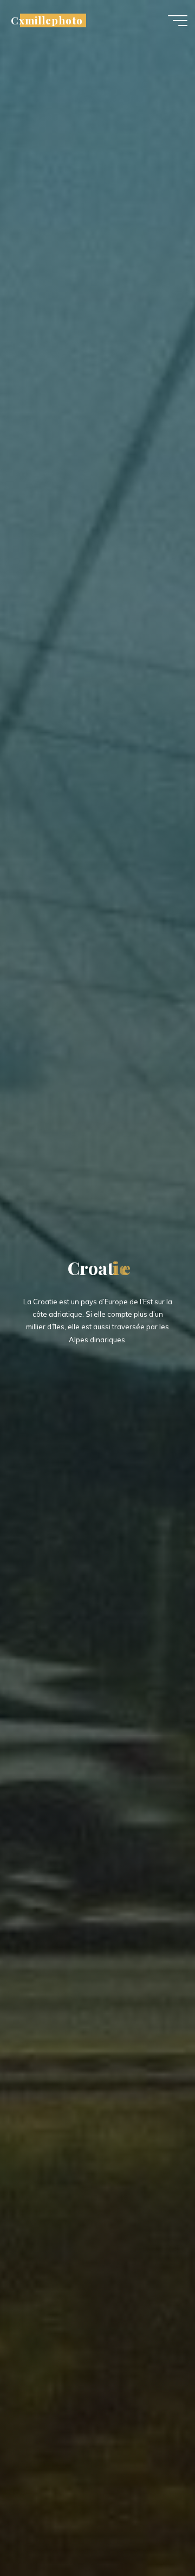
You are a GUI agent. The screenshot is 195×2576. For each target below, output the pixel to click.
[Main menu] (178, 21)
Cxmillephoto (47, 20)
